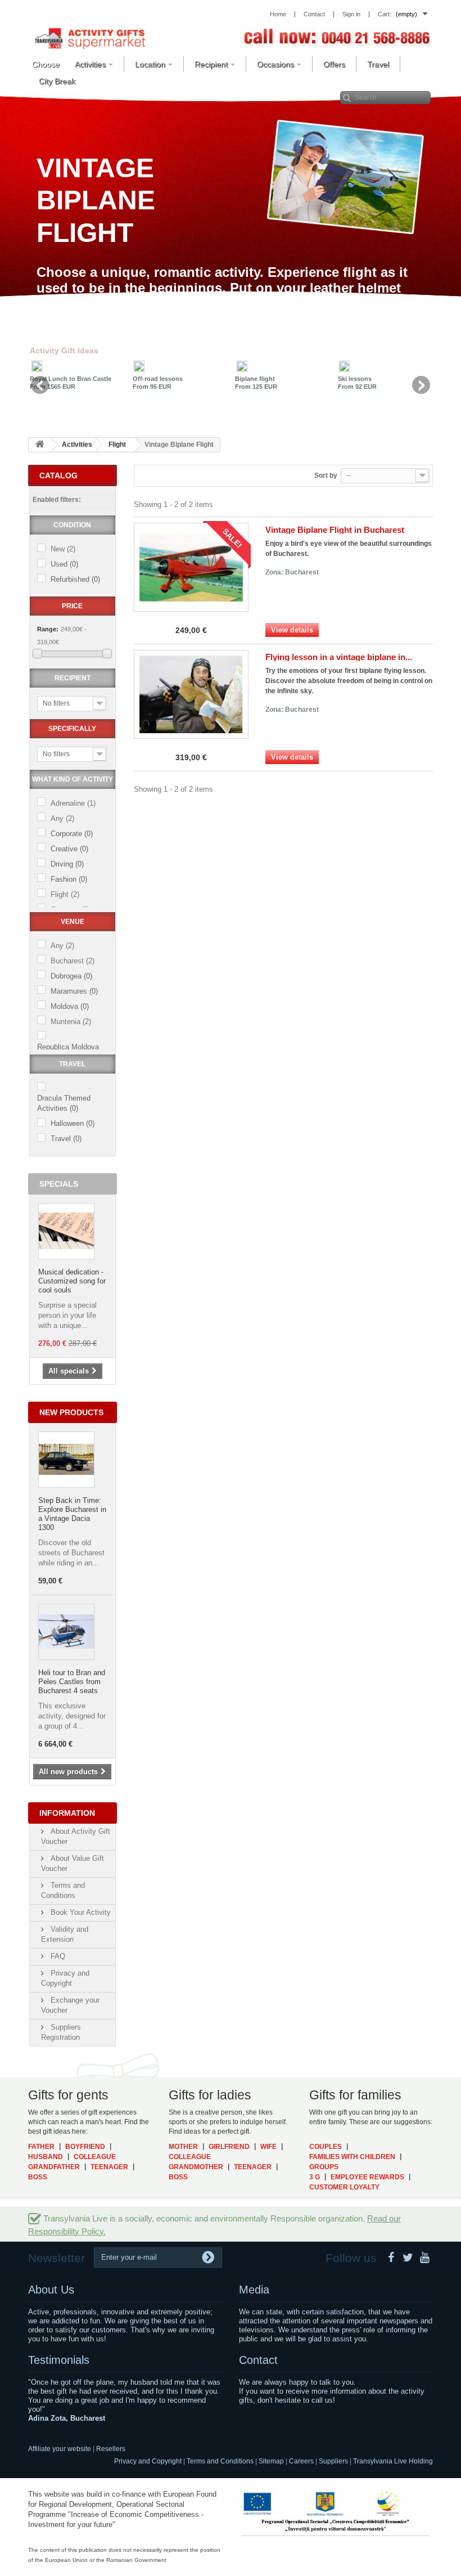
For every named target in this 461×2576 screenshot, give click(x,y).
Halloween (73, 1123)
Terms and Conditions (220, 2461)
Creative (69, 849)
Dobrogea (71, 976)
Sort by (326, 475)
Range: (48, 629)
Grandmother (196, 2167)
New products (71, 1412)
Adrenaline (73, 803)
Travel (66, 1139)
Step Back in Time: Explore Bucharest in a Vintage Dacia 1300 (72, 1514)
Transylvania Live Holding (393, 2461)
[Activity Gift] (90, 38)
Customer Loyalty (344, 2187)
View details (292, 630)
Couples (326, 2147)
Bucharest (73, 961)
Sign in (351, 14)
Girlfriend (229, 2147)
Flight (65, 894)
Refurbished (75, 579)
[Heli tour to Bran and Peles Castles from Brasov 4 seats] (66, 1632)
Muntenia (71, 1022)
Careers (301, 2461)
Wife (268, 2147)
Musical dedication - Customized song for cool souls (72, 1281)
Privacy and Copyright (148, 2461)
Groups (324, 2167)
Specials (59, 1184)
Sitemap (271, 2461)
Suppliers (333, 2461)
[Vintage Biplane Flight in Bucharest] (191, 567)
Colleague (95, 2157)
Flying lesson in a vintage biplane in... (339, 657)
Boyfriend (85, 2147)
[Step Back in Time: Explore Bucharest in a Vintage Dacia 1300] (66, 1460)
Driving (67, 864)
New (63, 549)
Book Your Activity (80, 1912)
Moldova (70, 1006)
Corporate (72, 834)
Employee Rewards (367, 2177)
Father (41, 2147)
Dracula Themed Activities (64, 1103)
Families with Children (352, 2157)
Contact (258, 2360)
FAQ (57, 1956)
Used (64, 564)
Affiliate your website (60, 2449)
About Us (51, 2290)
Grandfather (54, 2167)
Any (62, 818)
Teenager (109, 2167)
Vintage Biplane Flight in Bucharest (335, 530)
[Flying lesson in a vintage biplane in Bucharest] (191, 694)
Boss (38, 2177)
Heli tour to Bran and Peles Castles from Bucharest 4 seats (72, 1682)
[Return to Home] (40, 445)
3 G (315, 2177)
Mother (183, 2147)
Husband (46, 2157)
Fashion (69, 879)
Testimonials (59, 2360)
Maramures (74, 991)
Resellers (111, 2449)
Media (254, 2290)
